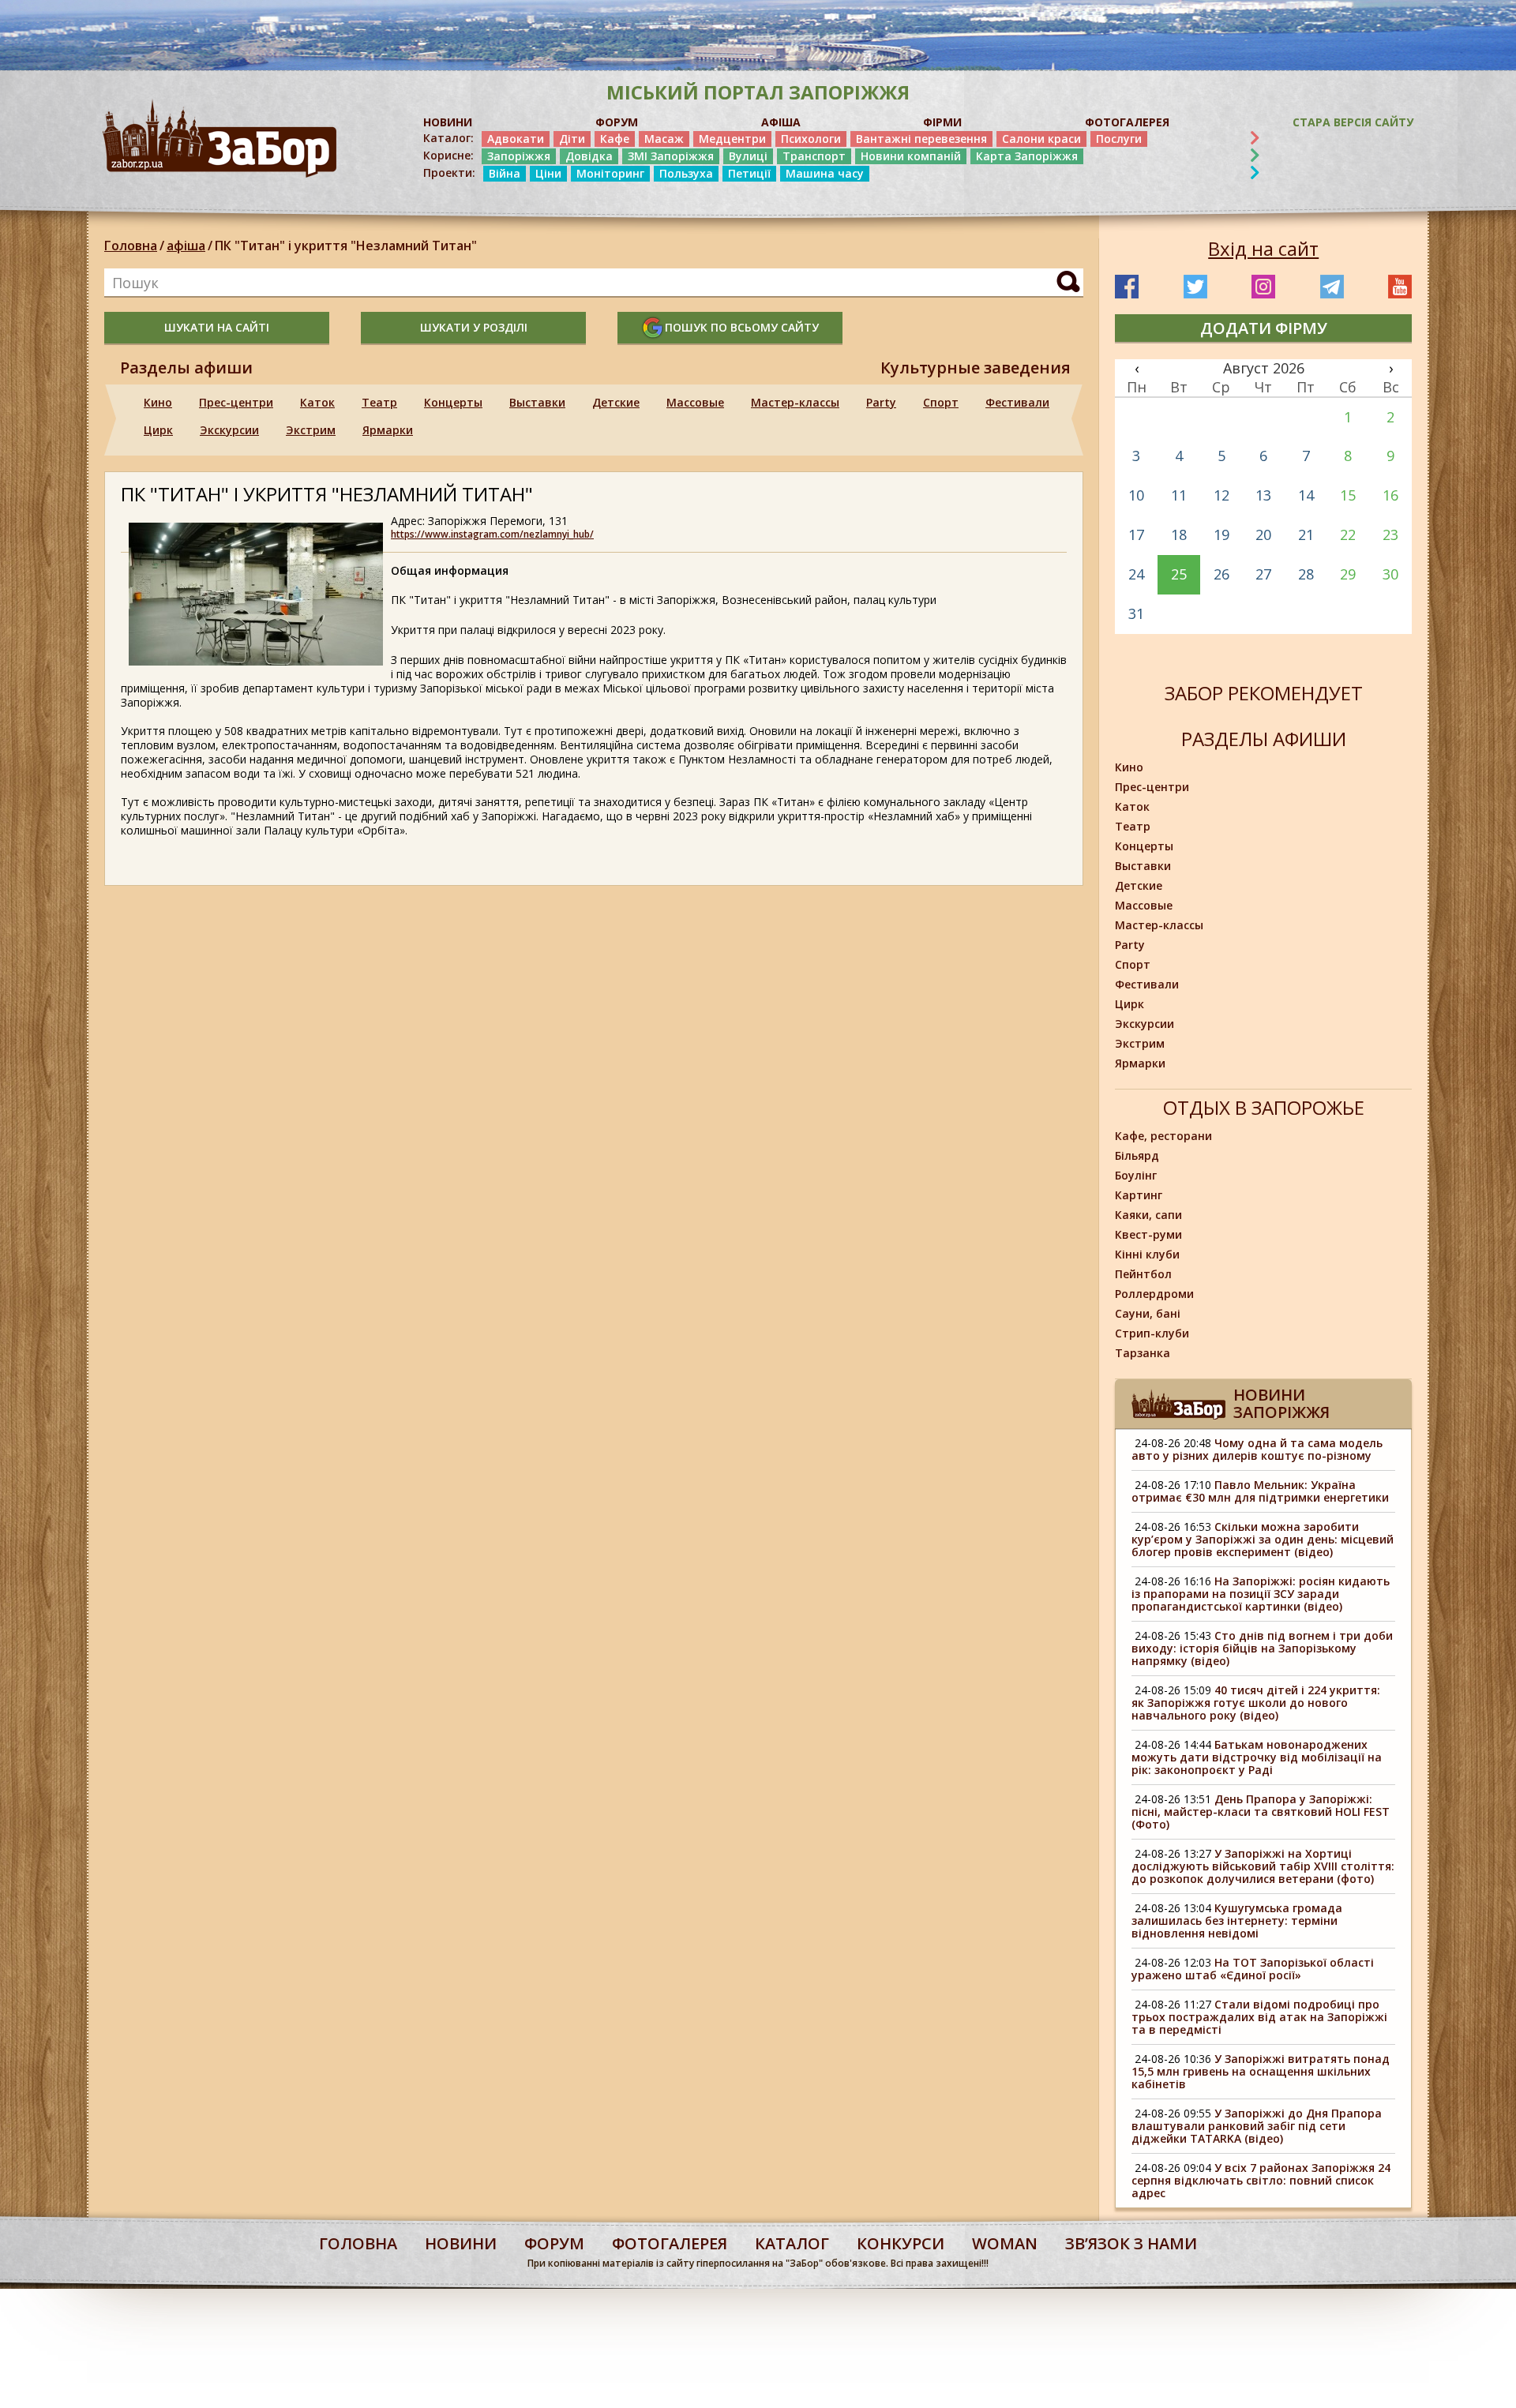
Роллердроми (1154, 1294)
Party (881, 402)
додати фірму (1264, 328)
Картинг (1139, 1195)
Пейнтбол (1143, 1274)
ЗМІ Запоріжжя (671, 156)
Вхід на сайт (1263, 249)
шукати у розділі (474, 327)
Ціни (548, 173)
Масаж (664, 139)
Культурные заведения (976, 368)
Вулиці (748, 156)
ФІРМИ (942, 122)
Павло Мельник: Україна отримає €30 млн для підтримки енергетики (1260, 1491)
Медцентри (732, 139)
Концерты (453, 402)
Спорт (941, 402)
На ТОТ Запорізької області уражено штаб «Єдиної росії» (1253, 1969)
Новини (461, 2243)
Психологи (811, 139)
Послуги (1119, 139)
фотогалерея (670, 2243)
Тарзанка (1143, 1353)
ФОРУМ (617, 122)
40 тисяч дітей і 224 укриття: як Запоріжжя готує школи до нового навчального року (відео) (1256, 1703)
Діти (572, 139)
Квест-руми (1148, 1234)
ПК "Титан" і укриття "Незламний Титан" (346, 246)
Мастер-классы (795, 402)
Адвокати (516, 139)
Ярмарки (388, 430)
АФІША (781, 122)
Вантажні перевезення (921, 139)
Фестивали (1017, 402)
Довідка (589, 156)
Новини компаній (911, 156)
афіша (186, 246)
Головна (131, 246)
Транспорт (814, 156)
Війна (505, 173)
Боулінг (1136, 1175)
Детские (616, 402)
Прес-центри (236, 402)
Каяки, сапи (1148, 1215)
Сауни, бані (1148, 1313)
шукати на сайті (217, 327)
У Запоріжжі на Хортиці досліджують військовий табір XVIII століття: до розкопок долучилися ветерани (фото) (1263, 1866)
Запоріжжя (519, 156)
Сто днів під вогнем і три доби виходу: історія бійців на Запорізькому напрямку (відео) (1262, 1648)
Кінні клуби (1147, 1254)
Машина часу (825, 173)
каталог (792, 2243)
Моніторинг (610, 173)
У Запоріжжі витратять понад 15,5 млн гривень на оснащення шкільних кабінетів (1261, 2071)
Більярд (1137, 1155)
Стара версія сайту (1353, 122)
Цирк (158, 430)
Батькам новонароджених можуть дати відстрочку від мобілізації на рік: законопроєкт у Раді (1257, 1757)
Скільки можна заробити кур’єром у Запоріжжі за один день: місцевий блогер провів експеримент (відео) (1263, 1539)
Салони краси (1041, 139)
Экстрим (311, 430)
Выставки (537, 402)
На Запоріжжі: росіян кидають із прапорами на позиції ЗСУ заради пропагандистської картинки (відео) (1261, 1594)
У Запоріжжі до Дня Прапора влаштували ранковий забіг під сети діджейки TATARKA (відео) (1257, 2126)
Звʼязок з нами (1131, 2243)
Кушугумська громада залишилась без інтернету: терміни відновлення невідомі (1237, 1920)
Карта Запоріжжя (1027, 156)
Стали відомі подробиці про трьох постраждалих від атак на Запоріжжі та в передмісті (1259, 2017)
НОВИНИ (448, 122)
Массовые (695, 402)
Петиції (749, 173)
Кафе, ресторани (1163, 1136)
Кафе (615, 139)
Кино (158, 402)
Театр (379, 402)
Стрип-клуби (1152, 1333)
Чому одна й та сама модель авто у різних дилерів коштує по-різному (1257, 1449)
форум (554, 2243)
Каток (317, 402)
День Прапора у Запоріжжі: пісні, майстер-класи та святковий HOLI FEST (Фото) (1261, 1812)
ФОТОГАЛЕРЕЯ (1127, 122)
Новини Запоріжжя (1281, 1403)
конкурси (901, 2243)
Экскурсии (229, 430)
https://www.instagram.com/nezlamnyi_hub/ (492, 534)
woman (1005, 2243)
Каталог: (448, 138)
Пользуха (686, 173)
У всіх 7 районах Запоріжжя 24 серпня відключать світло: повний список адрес (1261, 2180)
